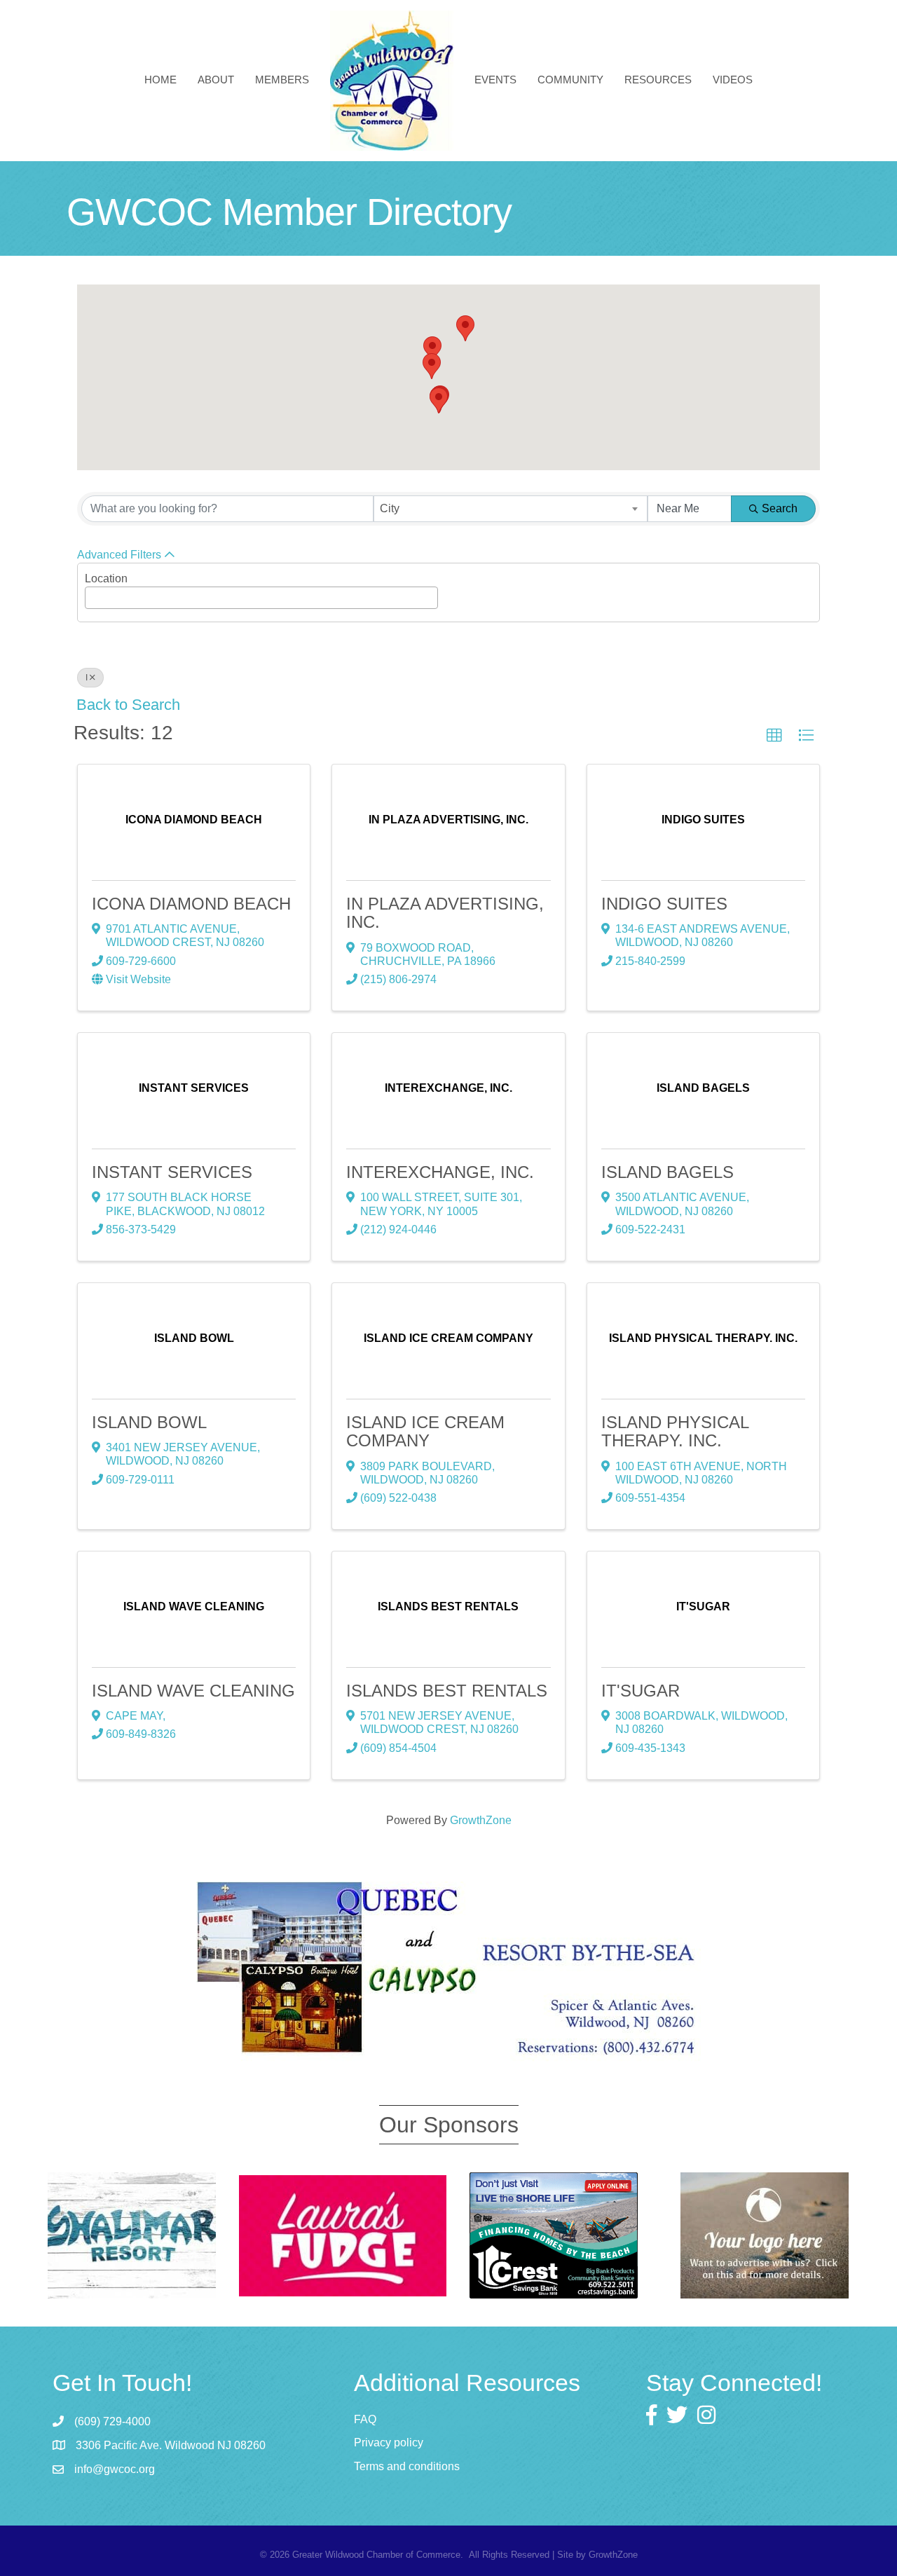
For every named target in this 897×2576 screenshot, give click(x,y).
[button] (439, 400)
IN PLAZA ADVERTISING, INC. (445, 913)
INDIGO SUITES (664, 904)
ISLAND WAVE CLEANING (193, 1691)
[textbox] (93, 594)
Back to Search (128, 705)
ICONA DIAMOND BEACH (191, 904)
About (216, 80)
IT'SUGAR (641, 1691)
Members (282, 80)
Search (780, 508)
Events (495, 80)
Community (570, 80)
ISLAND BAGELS (667, 1172)
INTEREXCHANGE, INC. (440, 1172)
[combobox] (511, 509)
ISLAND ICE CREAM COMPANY (425, 1431)
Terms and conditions (407, 2466)
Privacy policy (389, 2443)
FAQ (365, 2419)
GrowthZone (481, 1820)
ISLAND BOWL (149, 1422)
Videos (733, 80)
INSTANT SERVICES (172, 1172)
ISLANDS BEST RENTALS (447, 1691)
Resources (658, 80)
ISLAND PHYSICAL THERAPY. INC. (675, 1431)
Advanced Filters (119, 555)
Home (160, 80)
